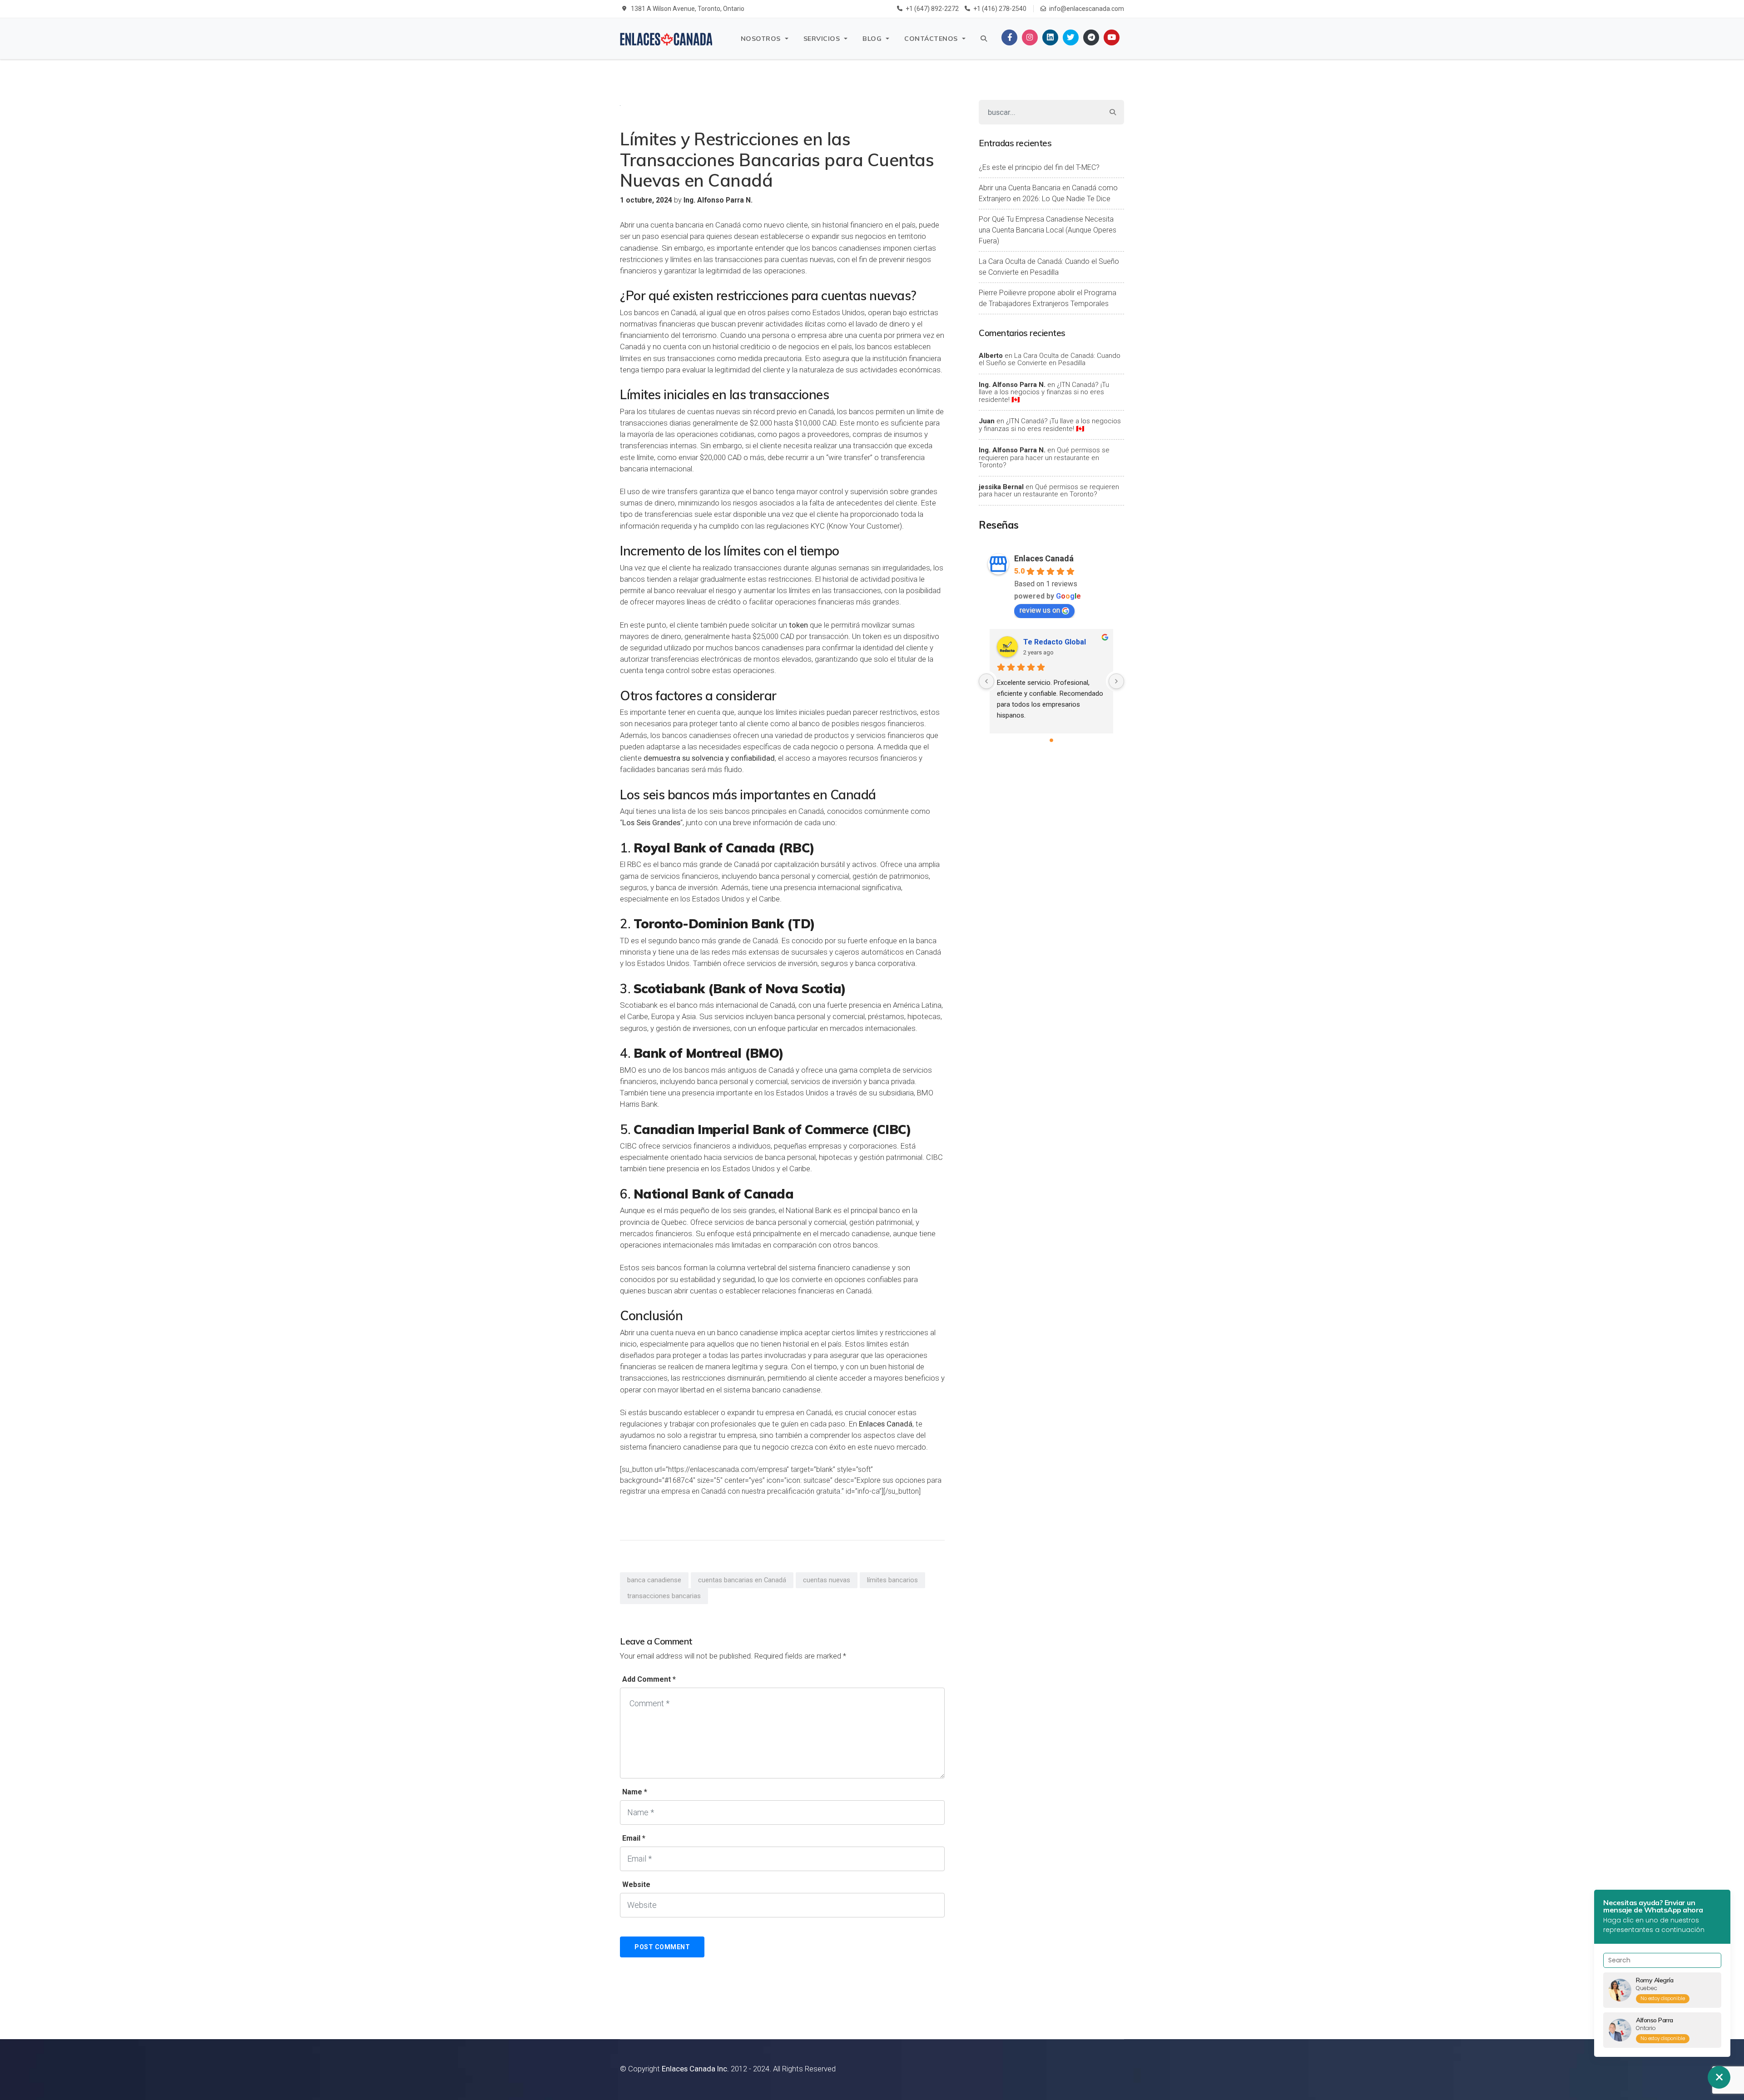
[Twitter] (1071, 37)
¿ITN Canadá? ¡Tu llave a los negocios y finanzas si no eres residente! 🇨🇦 (1044, 392)
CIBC (628, 1146)
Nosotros (761, 39)
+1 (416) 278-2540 (1000, 9)
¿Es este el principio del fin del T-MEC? (1039, 167)
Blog (872, 39)
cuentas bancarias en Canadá (742, 1580)
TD (624, 941)
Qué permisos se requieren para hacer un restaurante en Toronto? (1044, 458)
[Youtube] (1112, 37)
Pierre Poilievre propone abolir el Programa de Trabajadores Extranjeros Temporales (1048, 298)
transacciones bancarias (664, 1596)
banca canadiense (654, 1580)
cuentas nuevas (827, 1580)
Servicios (822, 39)
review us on (1040, 610)
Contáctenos (931, 39)
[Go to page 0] (1051, 740)
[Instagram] (1030, 37)
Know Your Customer (864, 526)
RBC (634, 864)
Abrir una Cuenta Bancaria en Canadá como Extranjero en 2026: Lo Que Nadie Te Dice (1048, 193)
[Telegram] (1091, 37)
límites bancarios (892, 1580)
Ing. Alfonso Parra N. (1012, 385)
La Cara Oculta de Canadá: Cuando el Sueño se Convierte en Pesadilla (1049, 267)
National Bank (809, 1210)
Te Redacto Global (1055, 642)
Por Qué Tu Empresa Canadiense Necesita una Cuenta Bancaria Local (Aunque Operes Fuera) (1048, 230)
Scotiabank (639, 1005)
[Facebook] (1009, 37)
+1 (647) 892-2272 (932, 9)
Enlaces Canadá (1044, 558)
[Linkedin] (1050, 37)
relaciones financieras (798, 1291)
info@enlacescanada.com (1087, 9)
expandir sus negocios (849, 236)
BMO (628, 1070)
